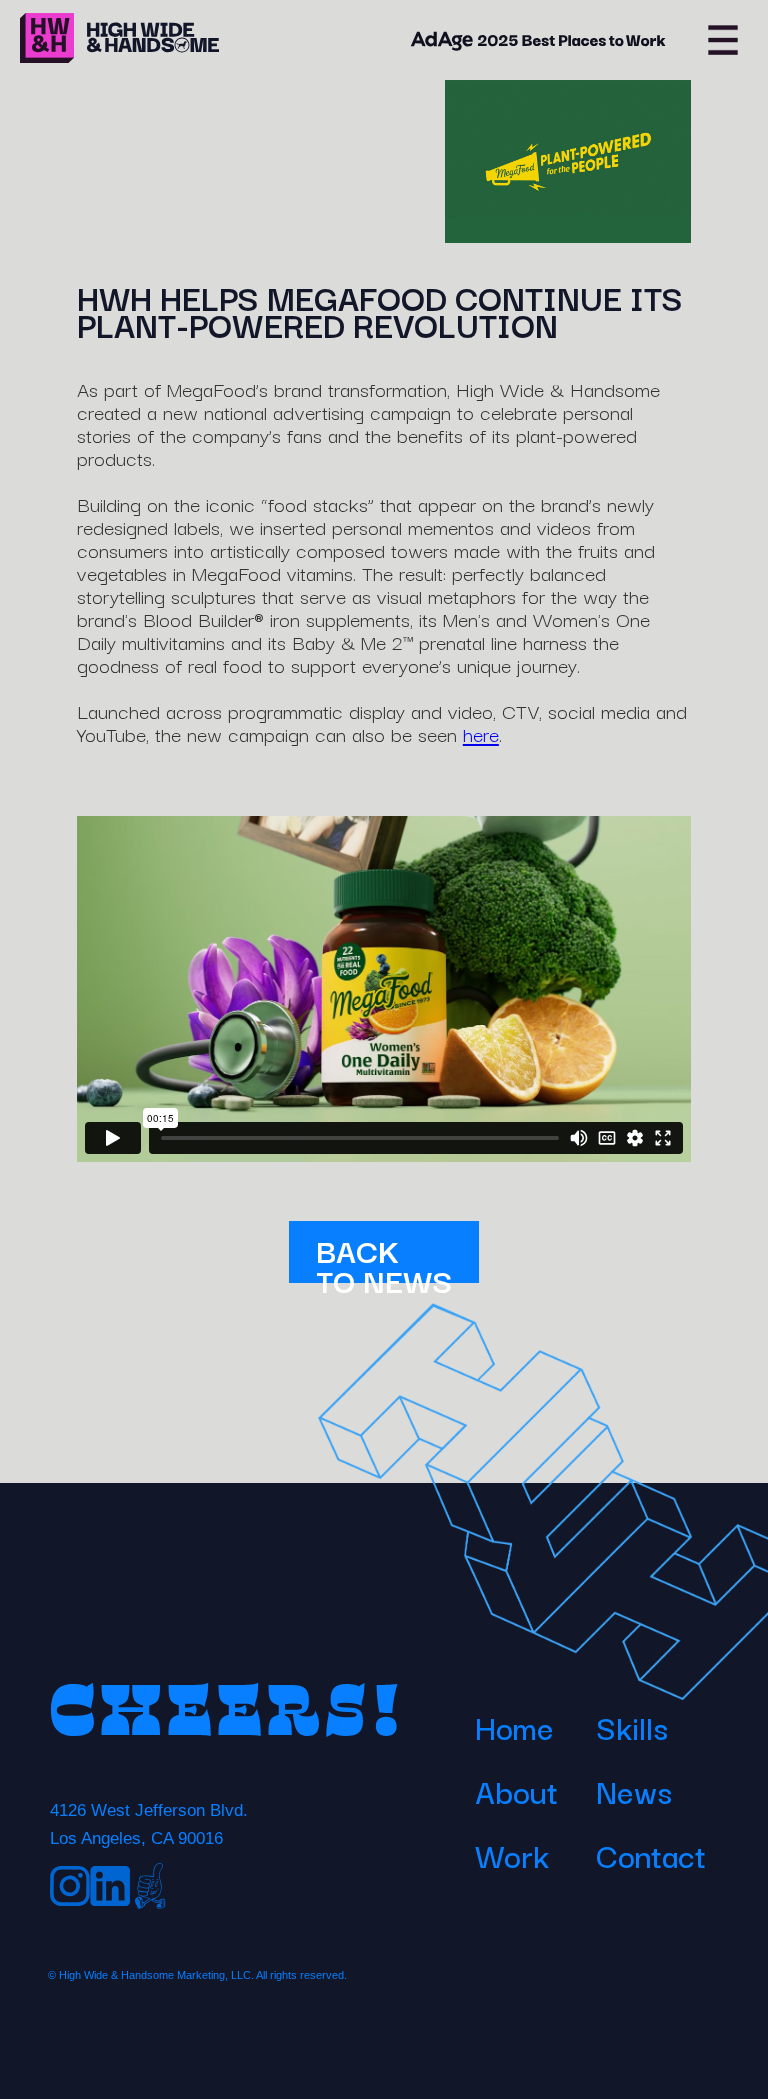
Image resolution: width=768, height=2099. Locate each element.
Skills (632, 1726)
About (516, 1790)
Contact (651, 1854)
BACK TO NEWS (384, 1254)
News (634, 1790)
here (481, 733)
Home (514, 1726)
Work (512, 1854)
